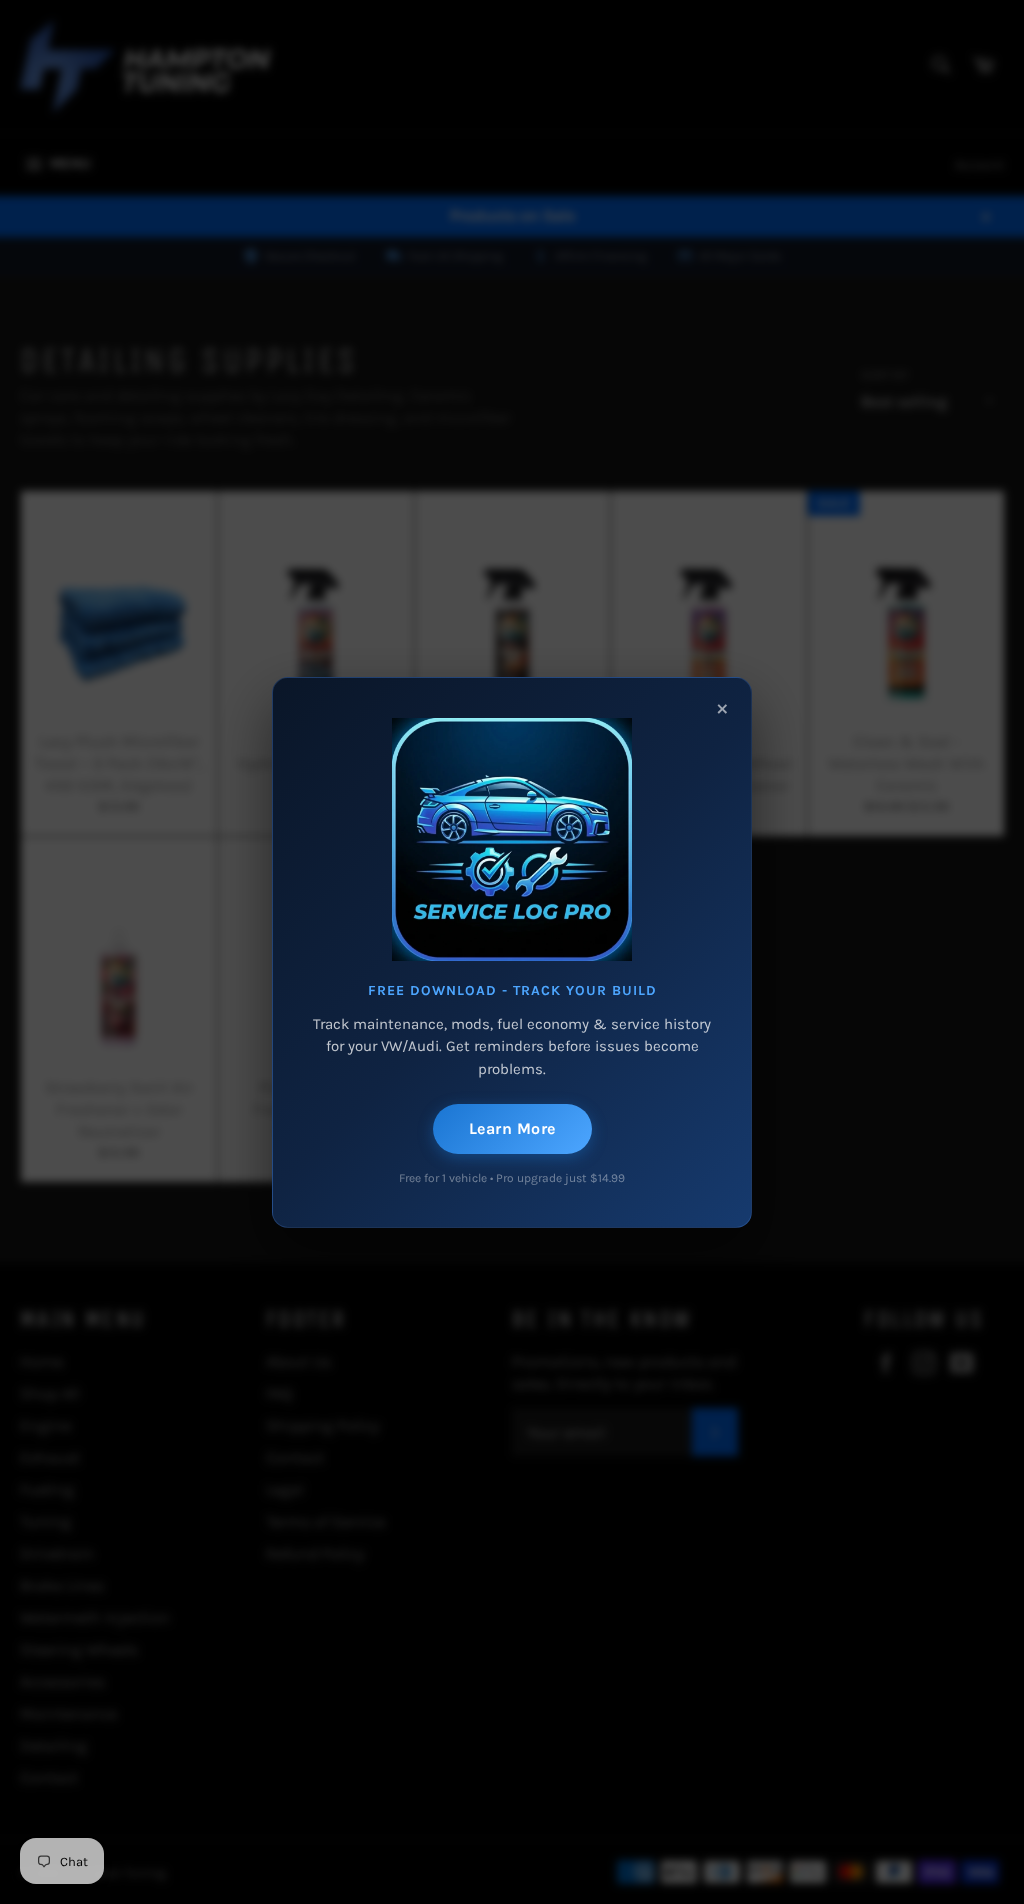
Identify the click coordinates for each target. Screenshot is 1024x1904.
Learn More (512, 1128)
